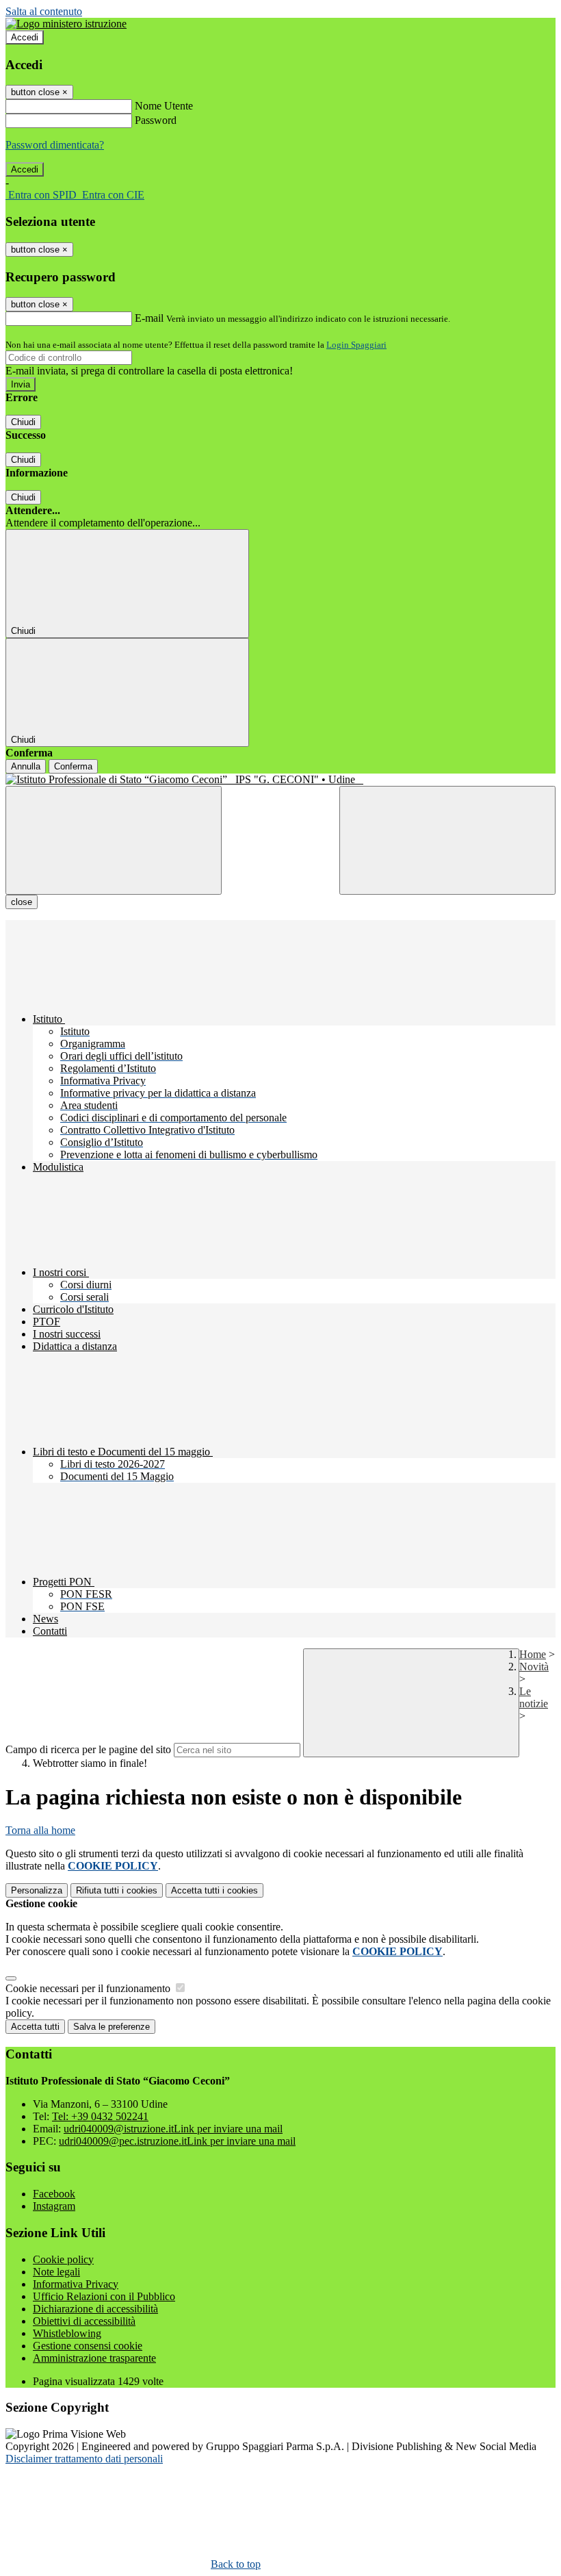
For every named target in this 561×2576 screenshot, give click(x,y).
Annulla (26, 766)
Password (156, 120)
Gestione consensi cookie (88, 2346)
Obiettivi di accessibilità (84, 2321)
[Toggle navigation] (114, 840)
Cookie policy (63, 2259)
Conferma (73, 766)
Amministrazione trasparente (94, 2358)
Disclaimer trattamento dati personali (84, 2459)
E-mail (149, 318)
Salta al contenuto (44, 11)
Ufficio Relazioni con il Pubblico (104, 2296)
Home (533, 1654)
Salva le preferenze (112, 2027)
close (22, 902)
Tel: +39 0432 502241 (100, 2116)
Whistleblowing (67, 2333)
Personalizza (37, 1890)
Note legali (56, 2272)
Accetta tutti (214, 1890)
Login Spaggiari (356, 345)
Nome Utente (164, 106)
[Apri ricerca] (447, 840)
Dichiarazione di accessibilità (95, 2309)
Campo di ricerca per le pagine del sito (88, 1749)
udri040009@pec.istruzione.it (177, 2141)
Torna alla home (40, 1830)
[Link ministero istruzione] (66, 24)
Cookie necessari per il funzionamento (89, 1988)
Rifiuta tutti (117, 1890)
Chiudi (23, 422)
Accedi (25, 37)
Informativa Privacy (76, 2284)
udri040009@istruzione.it (173, 2129)
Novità (534, 1667)
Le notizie (534, 1697)
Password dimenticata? (55, 145)
